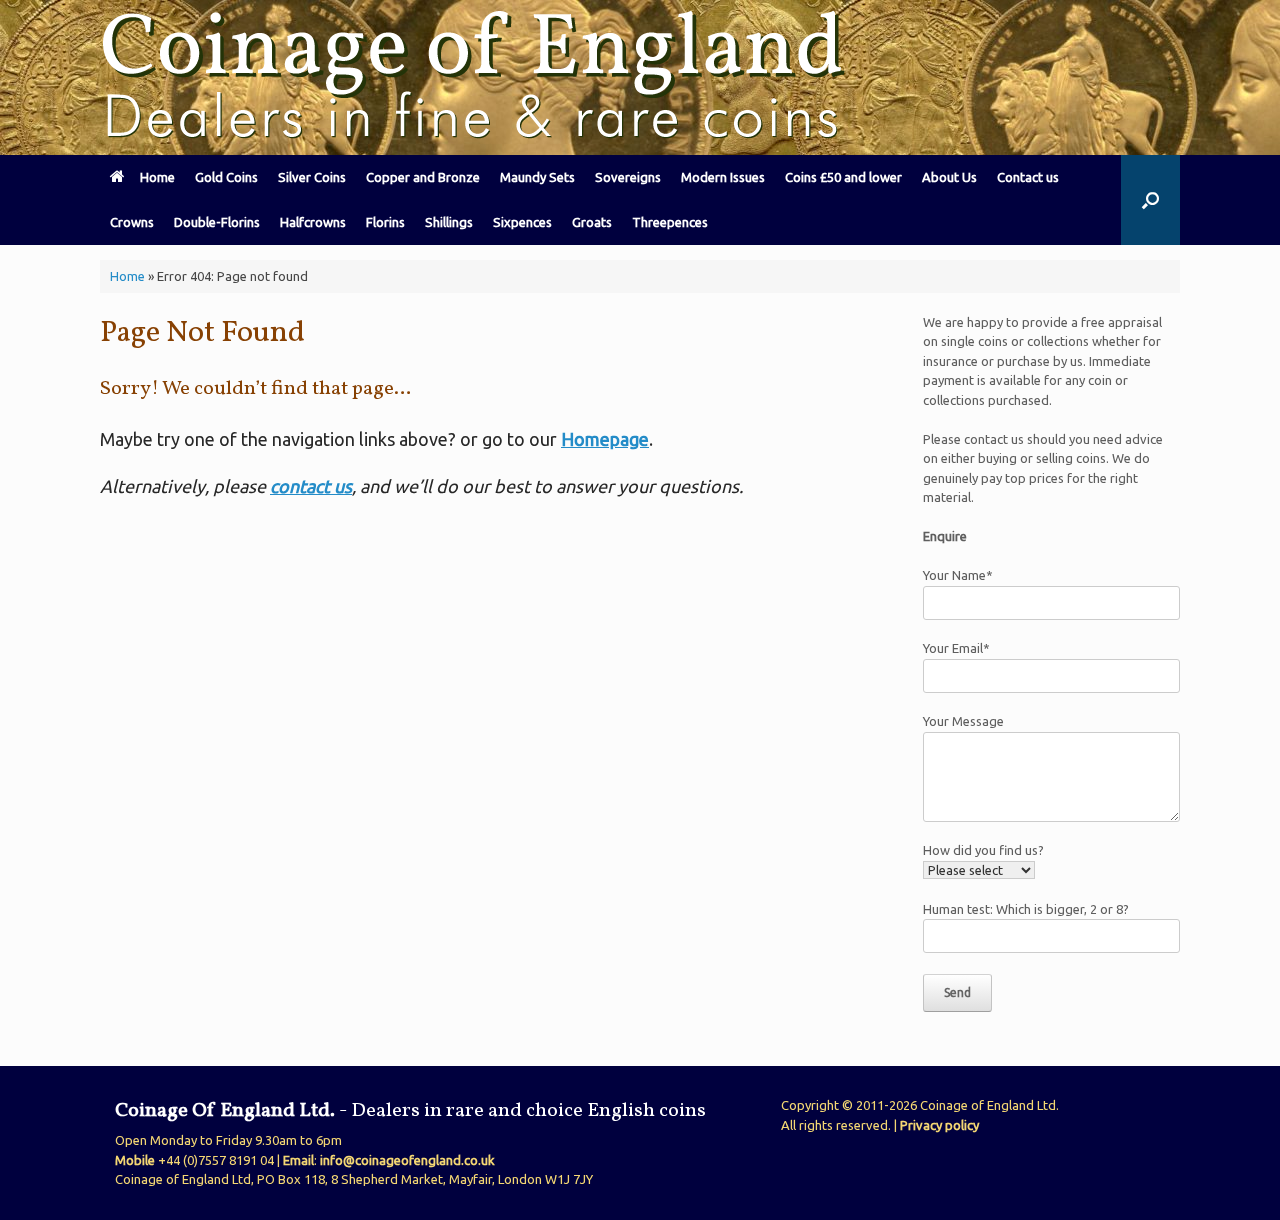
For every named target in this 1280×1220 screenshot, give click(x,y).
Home (157, 177)
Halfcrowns (313, 222)
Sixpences (522, 222)
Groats (592, 222)
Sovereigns (628, 177)
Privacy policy (939, 1125)
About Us (949, 177)
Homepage (605, 439)
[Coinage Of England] (475, 77)
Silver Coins (312, 177)
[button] (1150, 200)
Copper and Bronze (423, 177)
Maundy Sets (537, 177)
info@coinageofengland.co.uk (407, 1160)
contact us (311, 486)
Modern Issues (723, 177)
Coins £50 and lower (843, 177)
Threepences (670, 222)
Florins (385, 222)
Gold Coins (226, 177)
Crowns (132, 222)
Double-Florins (217, 222)
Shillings (449, 222)
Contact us (1028, 177)
